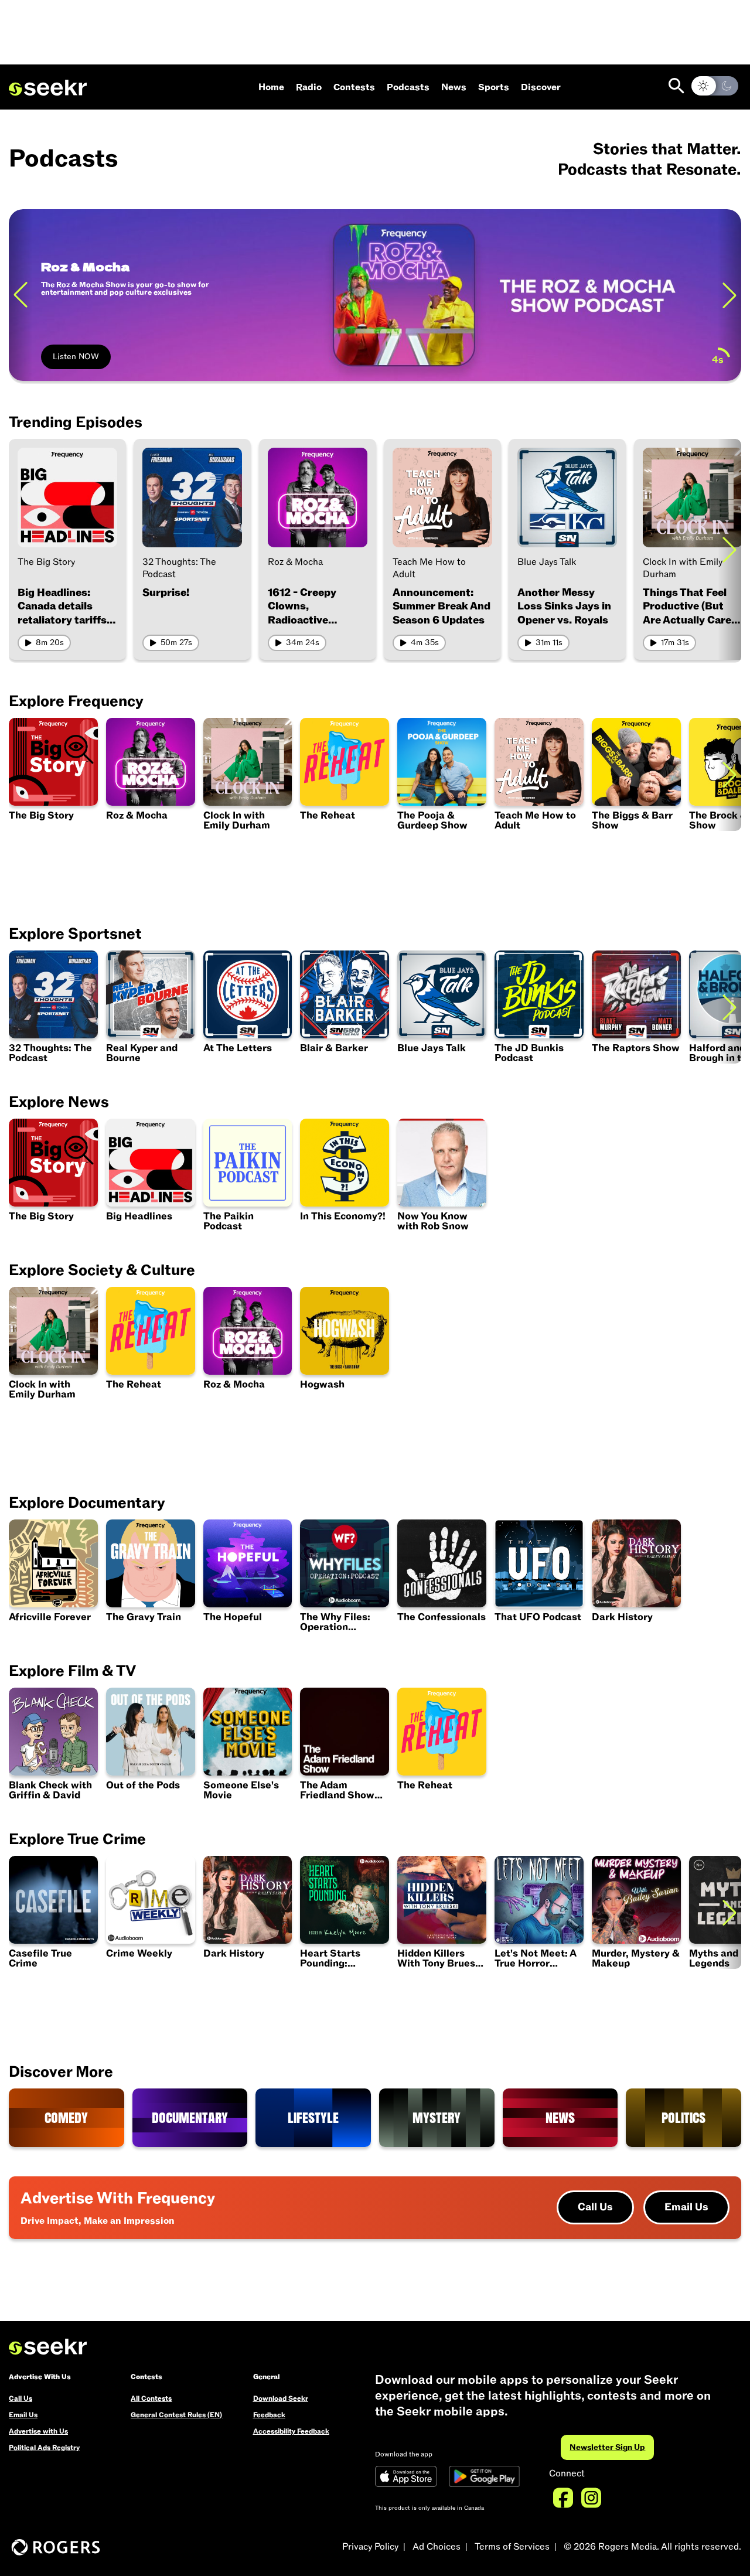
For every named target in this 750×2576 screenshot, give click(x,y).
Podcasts (408, 87)
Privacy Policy (370, 2547)
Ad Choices (437, 2547)
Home (271, 87)
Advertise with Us (38, 2431)
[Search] (676, 86)
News (454, 87)
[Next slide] (729, 295)
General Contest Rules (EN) (176, 2415)
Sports (494, 87)
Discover (541, 87)
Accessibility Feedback (291, 2431)
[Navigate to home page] (48, 88)
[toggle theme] (715, 86)
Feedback (269, 2415)
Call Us (595, 2207)
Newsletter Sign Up (607, 2447)
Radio (309, 87)
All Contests (151, 2398)
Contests (354, 87)
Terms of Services (512, 2547)
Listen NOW (76, 357)
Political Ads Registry (44, 2448)
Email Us (686, 2207)
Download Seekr (281, 2398)
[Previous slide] (21, 295)
